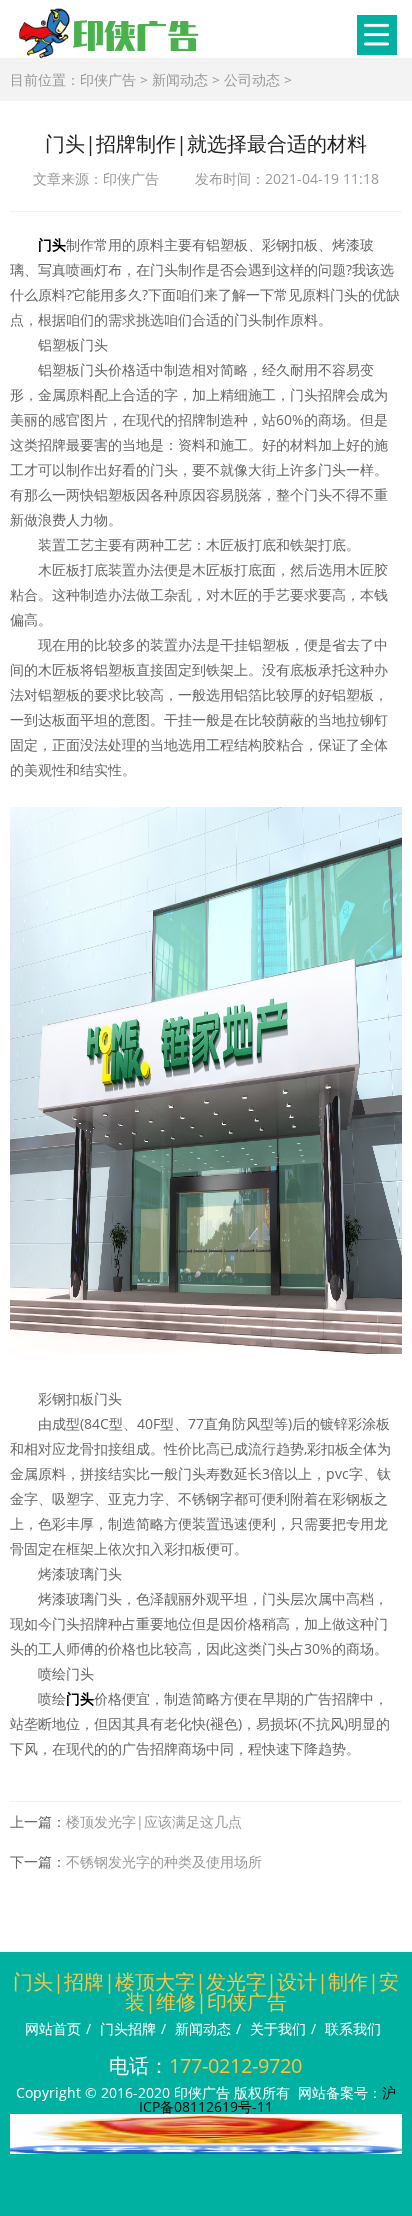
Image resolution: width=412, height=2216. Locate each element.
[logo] (110, 32)
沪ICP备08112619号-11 (267, 2099)
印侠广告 (108, 79)
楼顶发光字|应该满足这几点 (154, 1821)
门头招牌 (128, 2028)
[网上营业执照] (205, 2148)
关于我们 (278, 2028)
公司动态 (252, 79)
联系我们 (353, 2028)
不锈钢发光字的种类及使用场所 (164, 1861)
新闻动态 (180, 79)
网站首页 (53, 2028)
